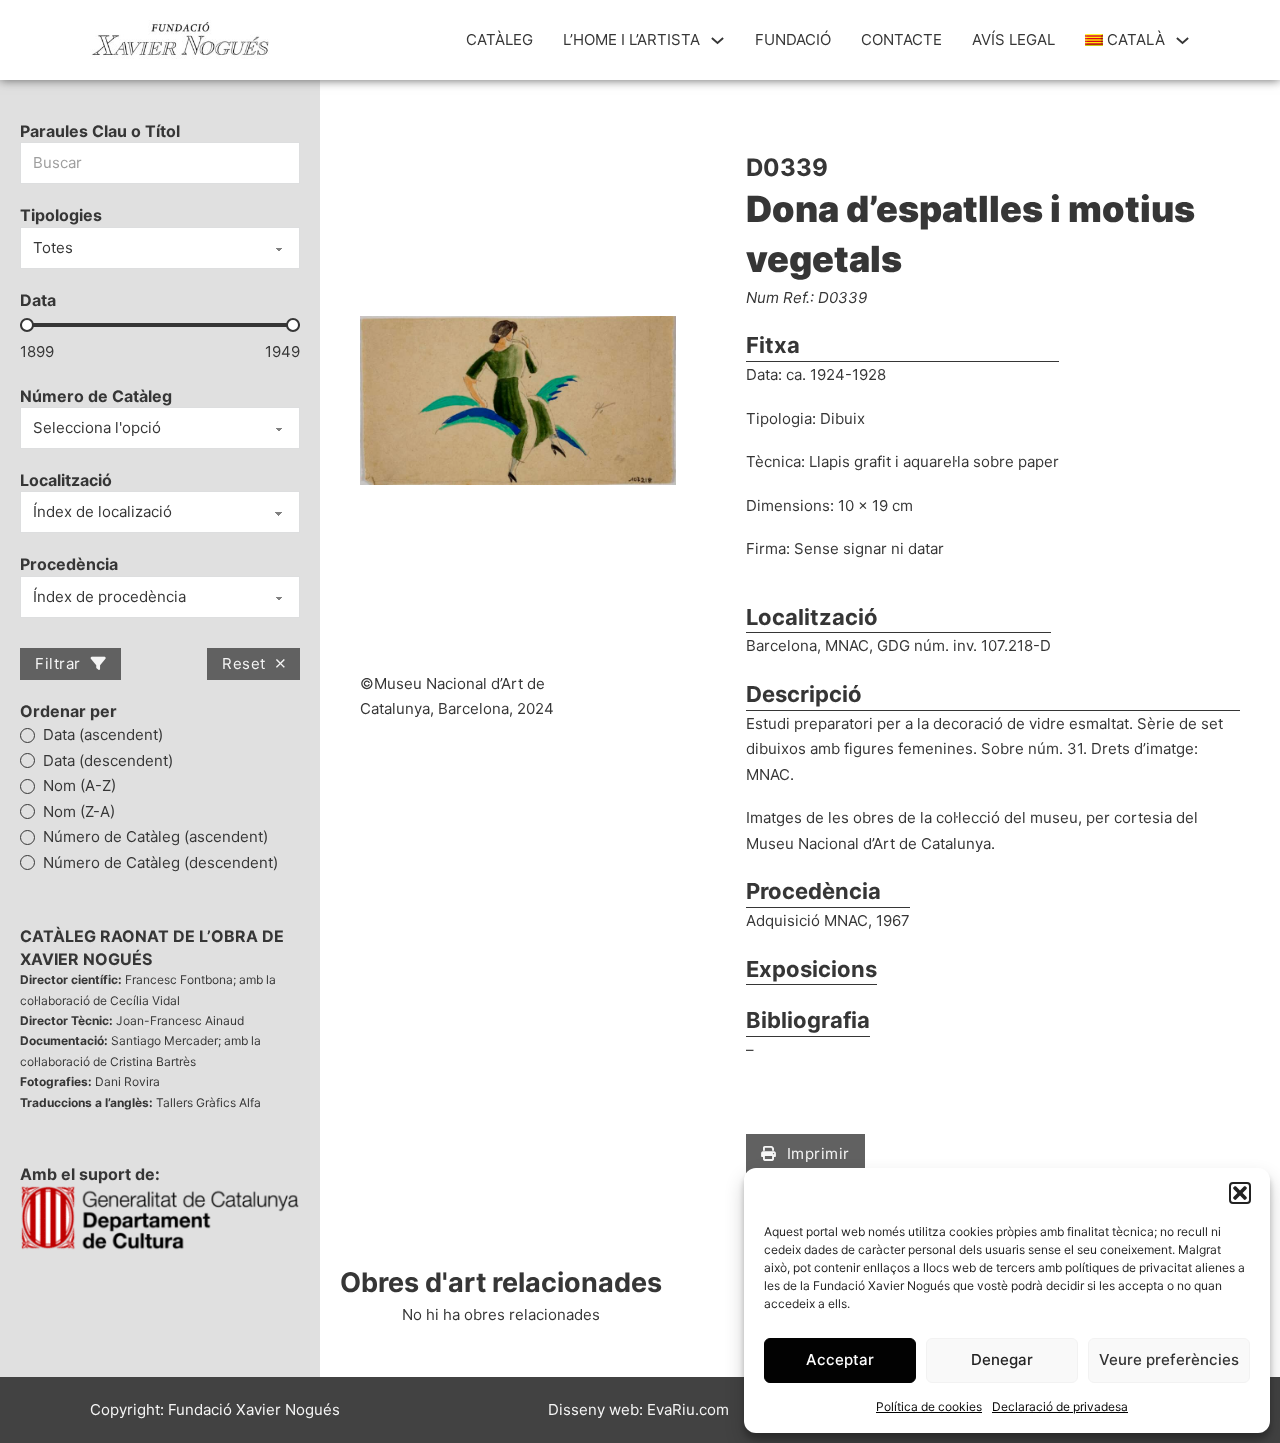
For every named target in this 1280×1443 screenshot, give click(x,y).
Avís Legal (1013, 39)
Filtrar (58, 663)
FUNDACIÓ (793, 39)
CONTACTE (901, 39)
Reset (244, 663)
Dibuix (842, 418)
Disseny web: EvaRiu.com (638, 1409)
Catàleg (499, 39)
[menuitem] (1125, 40)
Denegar (1002, 1359)
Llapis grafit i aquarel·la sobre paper (934, 461)
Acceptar (840, 1359)
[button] (1240, 1193)
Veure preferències (1169, 1359)
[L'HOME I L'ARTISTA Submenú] (717, 40)
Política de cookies (929, 1406)
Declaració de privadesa (1060, 1406)
